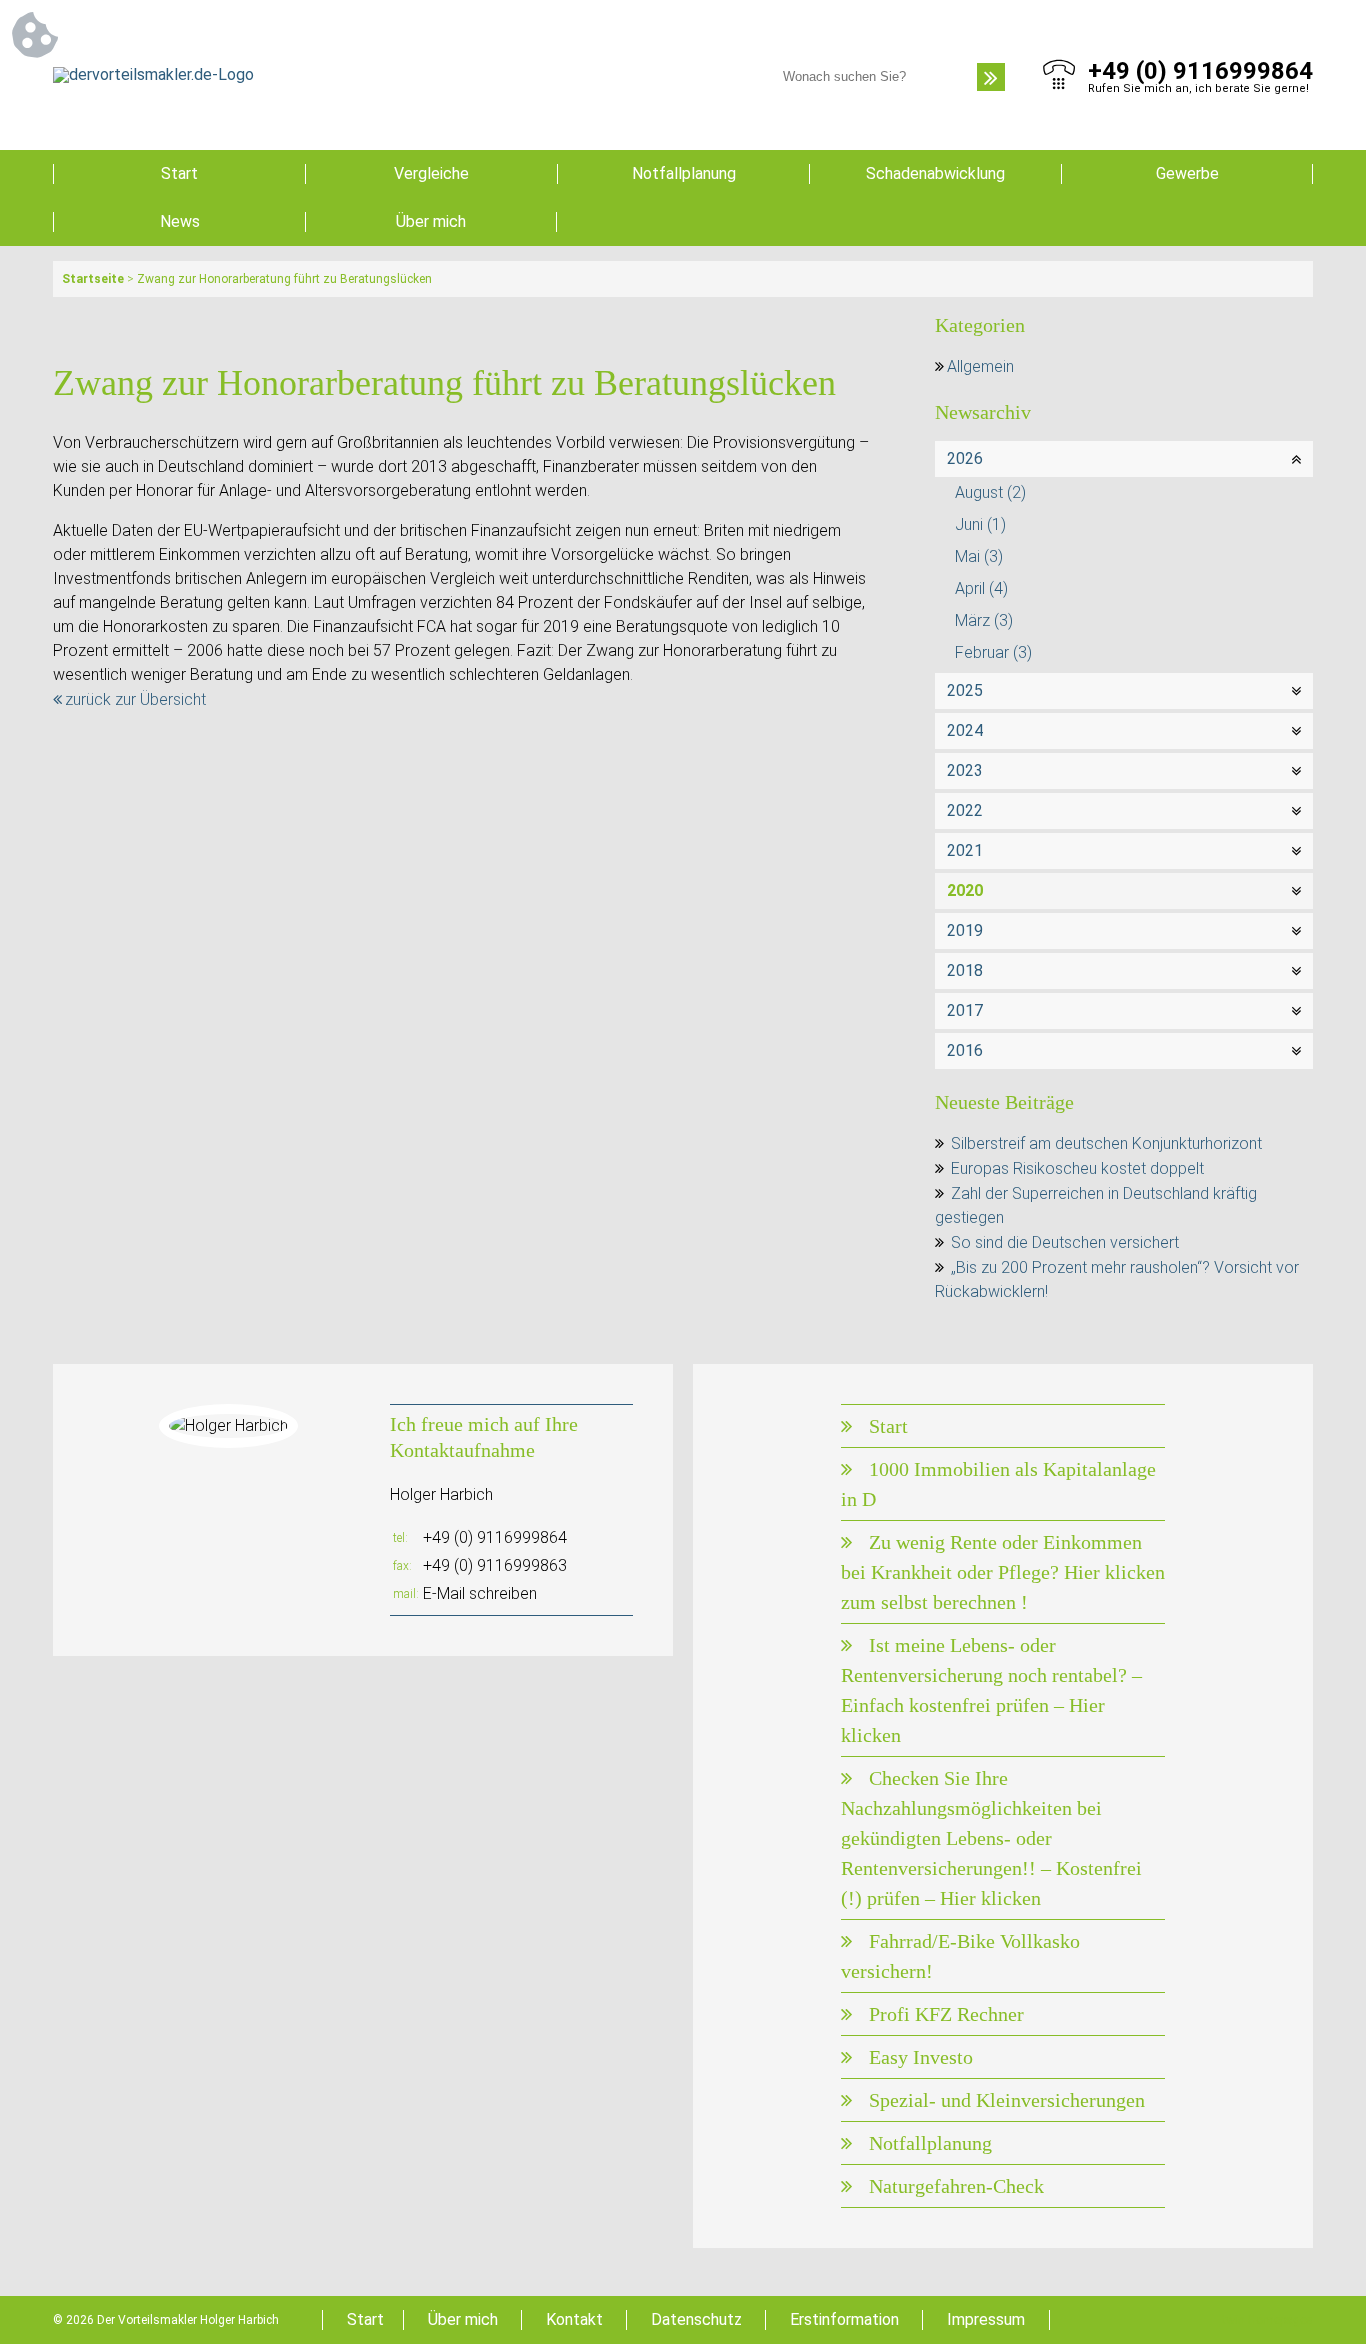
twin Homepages (1267, 2320)
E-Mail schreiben (480, 1593)
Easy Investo (921, 2057)
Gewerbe (1187, 173)
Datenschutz (696, 2319)
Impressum (986, 2319)
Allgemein (980, 366)
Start (179, 173)
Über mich (431, 221)
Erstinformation (844, 2319)
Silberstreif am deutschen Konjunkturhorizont (1106, 1143)
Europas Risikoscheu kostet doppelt (1077, 1168)
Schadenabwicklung (935, 173)
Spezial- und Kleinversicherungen (1007, 2100)
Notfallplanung (684, 173)
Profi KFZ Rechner (946, 2014)
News (180, 221)
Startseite (93, 279)
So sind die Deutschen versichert (1065, 1242)
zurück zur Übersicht (135, 699)
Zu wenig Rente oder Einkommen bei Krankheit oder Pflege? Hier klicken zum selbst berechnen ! (1003, 1572)
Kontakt (574, 2319)
